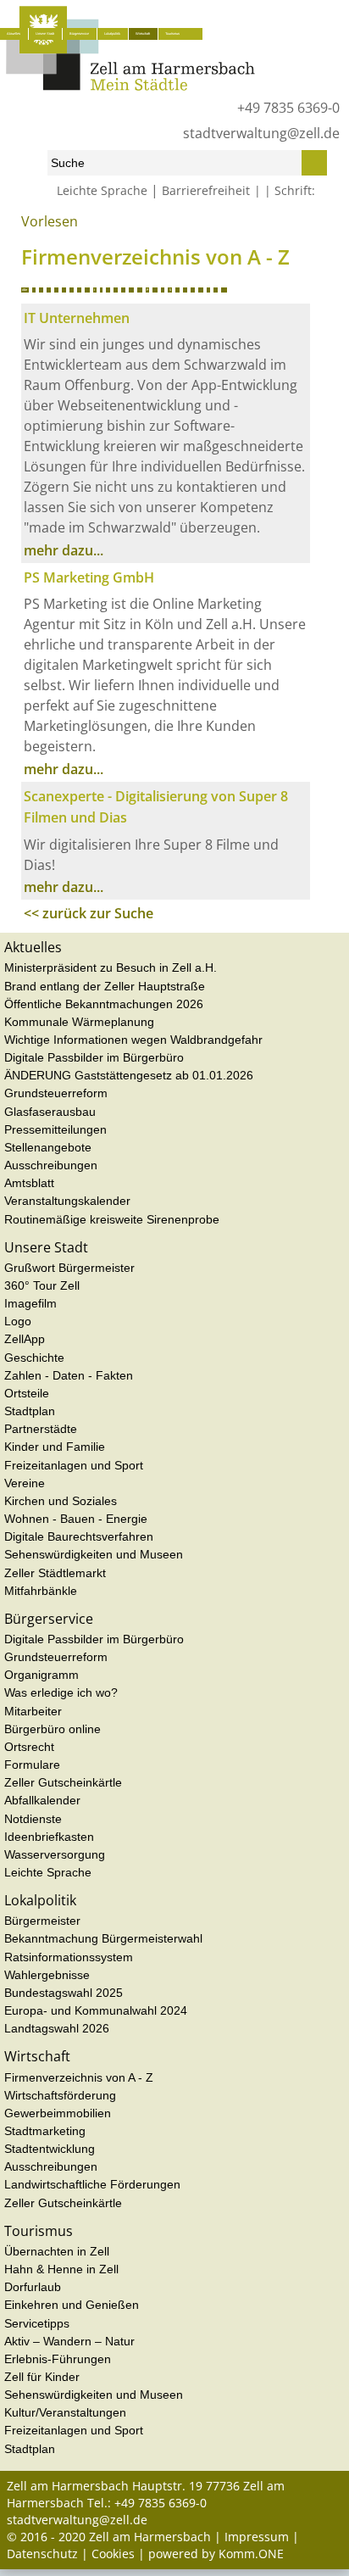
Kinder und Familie (55, 1447)
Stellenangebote (48, 1147)
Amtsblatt (29, 1183)
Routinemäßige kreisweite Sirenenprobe (112, 1219)
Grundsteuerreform (56, 1093)
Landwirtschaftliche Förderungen (92, 2184)
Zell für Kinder (42, 2377)
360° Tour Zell (42, 1285)
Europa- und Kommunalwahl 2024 (96, 2010)
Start (17, 228)
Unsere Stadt (45, 33)
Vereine (25, 1483)
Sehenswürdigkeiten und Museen (94, 1554)
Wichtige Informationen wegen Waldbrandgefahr (133, 1040)
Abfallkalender (42, 1800)
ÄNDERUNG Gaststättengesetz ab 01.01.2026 (129, 1075)
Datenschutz (42, 2554)
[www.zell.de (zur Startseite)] (130, 86)
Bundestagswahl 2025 (64, 1993)
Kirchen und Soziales (61, 1501)
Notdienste (33, 1819)
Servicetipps (37, 2323)
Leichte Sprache (102, 190)
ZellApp (25, 1339)
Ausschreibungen (51, 1165)
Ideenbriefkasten (49, 1837)
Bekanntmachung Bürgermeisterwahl (103, 1938)
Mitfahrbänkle (41, 1591)
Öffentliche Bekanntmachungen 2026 (104, 1004)
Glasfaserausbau (50, 1112)
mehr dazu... (64, 550)
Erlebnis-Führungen (58, 2359)
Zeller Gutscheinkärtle (63, 1782)
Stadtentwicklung (50, 2149)
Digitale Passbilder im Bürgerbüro (94, 1057)
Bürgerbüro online (53, 1729)
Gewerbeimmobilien (58, 2113)
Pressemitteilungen (55, 1129)
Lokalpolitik (112, 33)
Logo (18, 1321)
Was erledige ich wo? (61, 1692)
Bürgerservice (79, 33)
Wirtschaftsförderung (60, 2095)
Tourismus (172, 33)
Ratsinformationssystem (69, 1957)
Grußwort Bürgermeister (69, 1268)
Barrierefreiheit (206, 190)
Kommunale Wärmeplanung (79, 1022)
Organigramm (42, 1675)
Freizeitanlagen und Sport (74, 1465)
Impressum (257, 2537)
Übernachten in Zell (57, 2251)
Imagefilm (30, 1303)
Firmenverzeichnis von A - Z (79, 2077)
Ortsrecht (29, 1747)
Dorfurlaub (33, 2287)
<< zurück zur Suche (89, 913)
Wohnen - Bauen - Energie (76, 1519)
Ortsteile (27, 1393)
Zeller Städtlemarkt (55, 1573)
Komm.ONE (251, 2554)
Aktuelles (14, 33)
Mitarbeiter (33, 1711)
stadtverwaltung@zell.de (261, 133)
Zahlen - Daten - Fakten (69, 1375)
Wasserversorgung (55, 1854)
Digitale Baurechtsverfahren (79, 1536)
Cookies (113, 2554)
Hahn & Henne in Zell (61, 2269)
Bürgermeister (42, 1921)
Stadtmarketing (45, 2131)
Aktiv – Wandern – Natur (69, 2341)
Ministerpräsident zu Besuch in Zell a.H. (111, 967)
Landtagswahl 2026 (57, 2028)
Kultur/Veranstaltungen (65, 2412)
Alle (25, 290)
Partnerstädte (41, 1429)
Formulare (32, 1765)
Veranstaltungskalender (67, 1201)
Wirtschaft (143, 33)
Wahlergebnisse (47, 1975)
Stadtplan (30, 1411)
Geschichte (34, 1358)
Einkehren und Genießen (72, 2305)
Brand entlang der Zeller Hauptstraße (105, 986)
